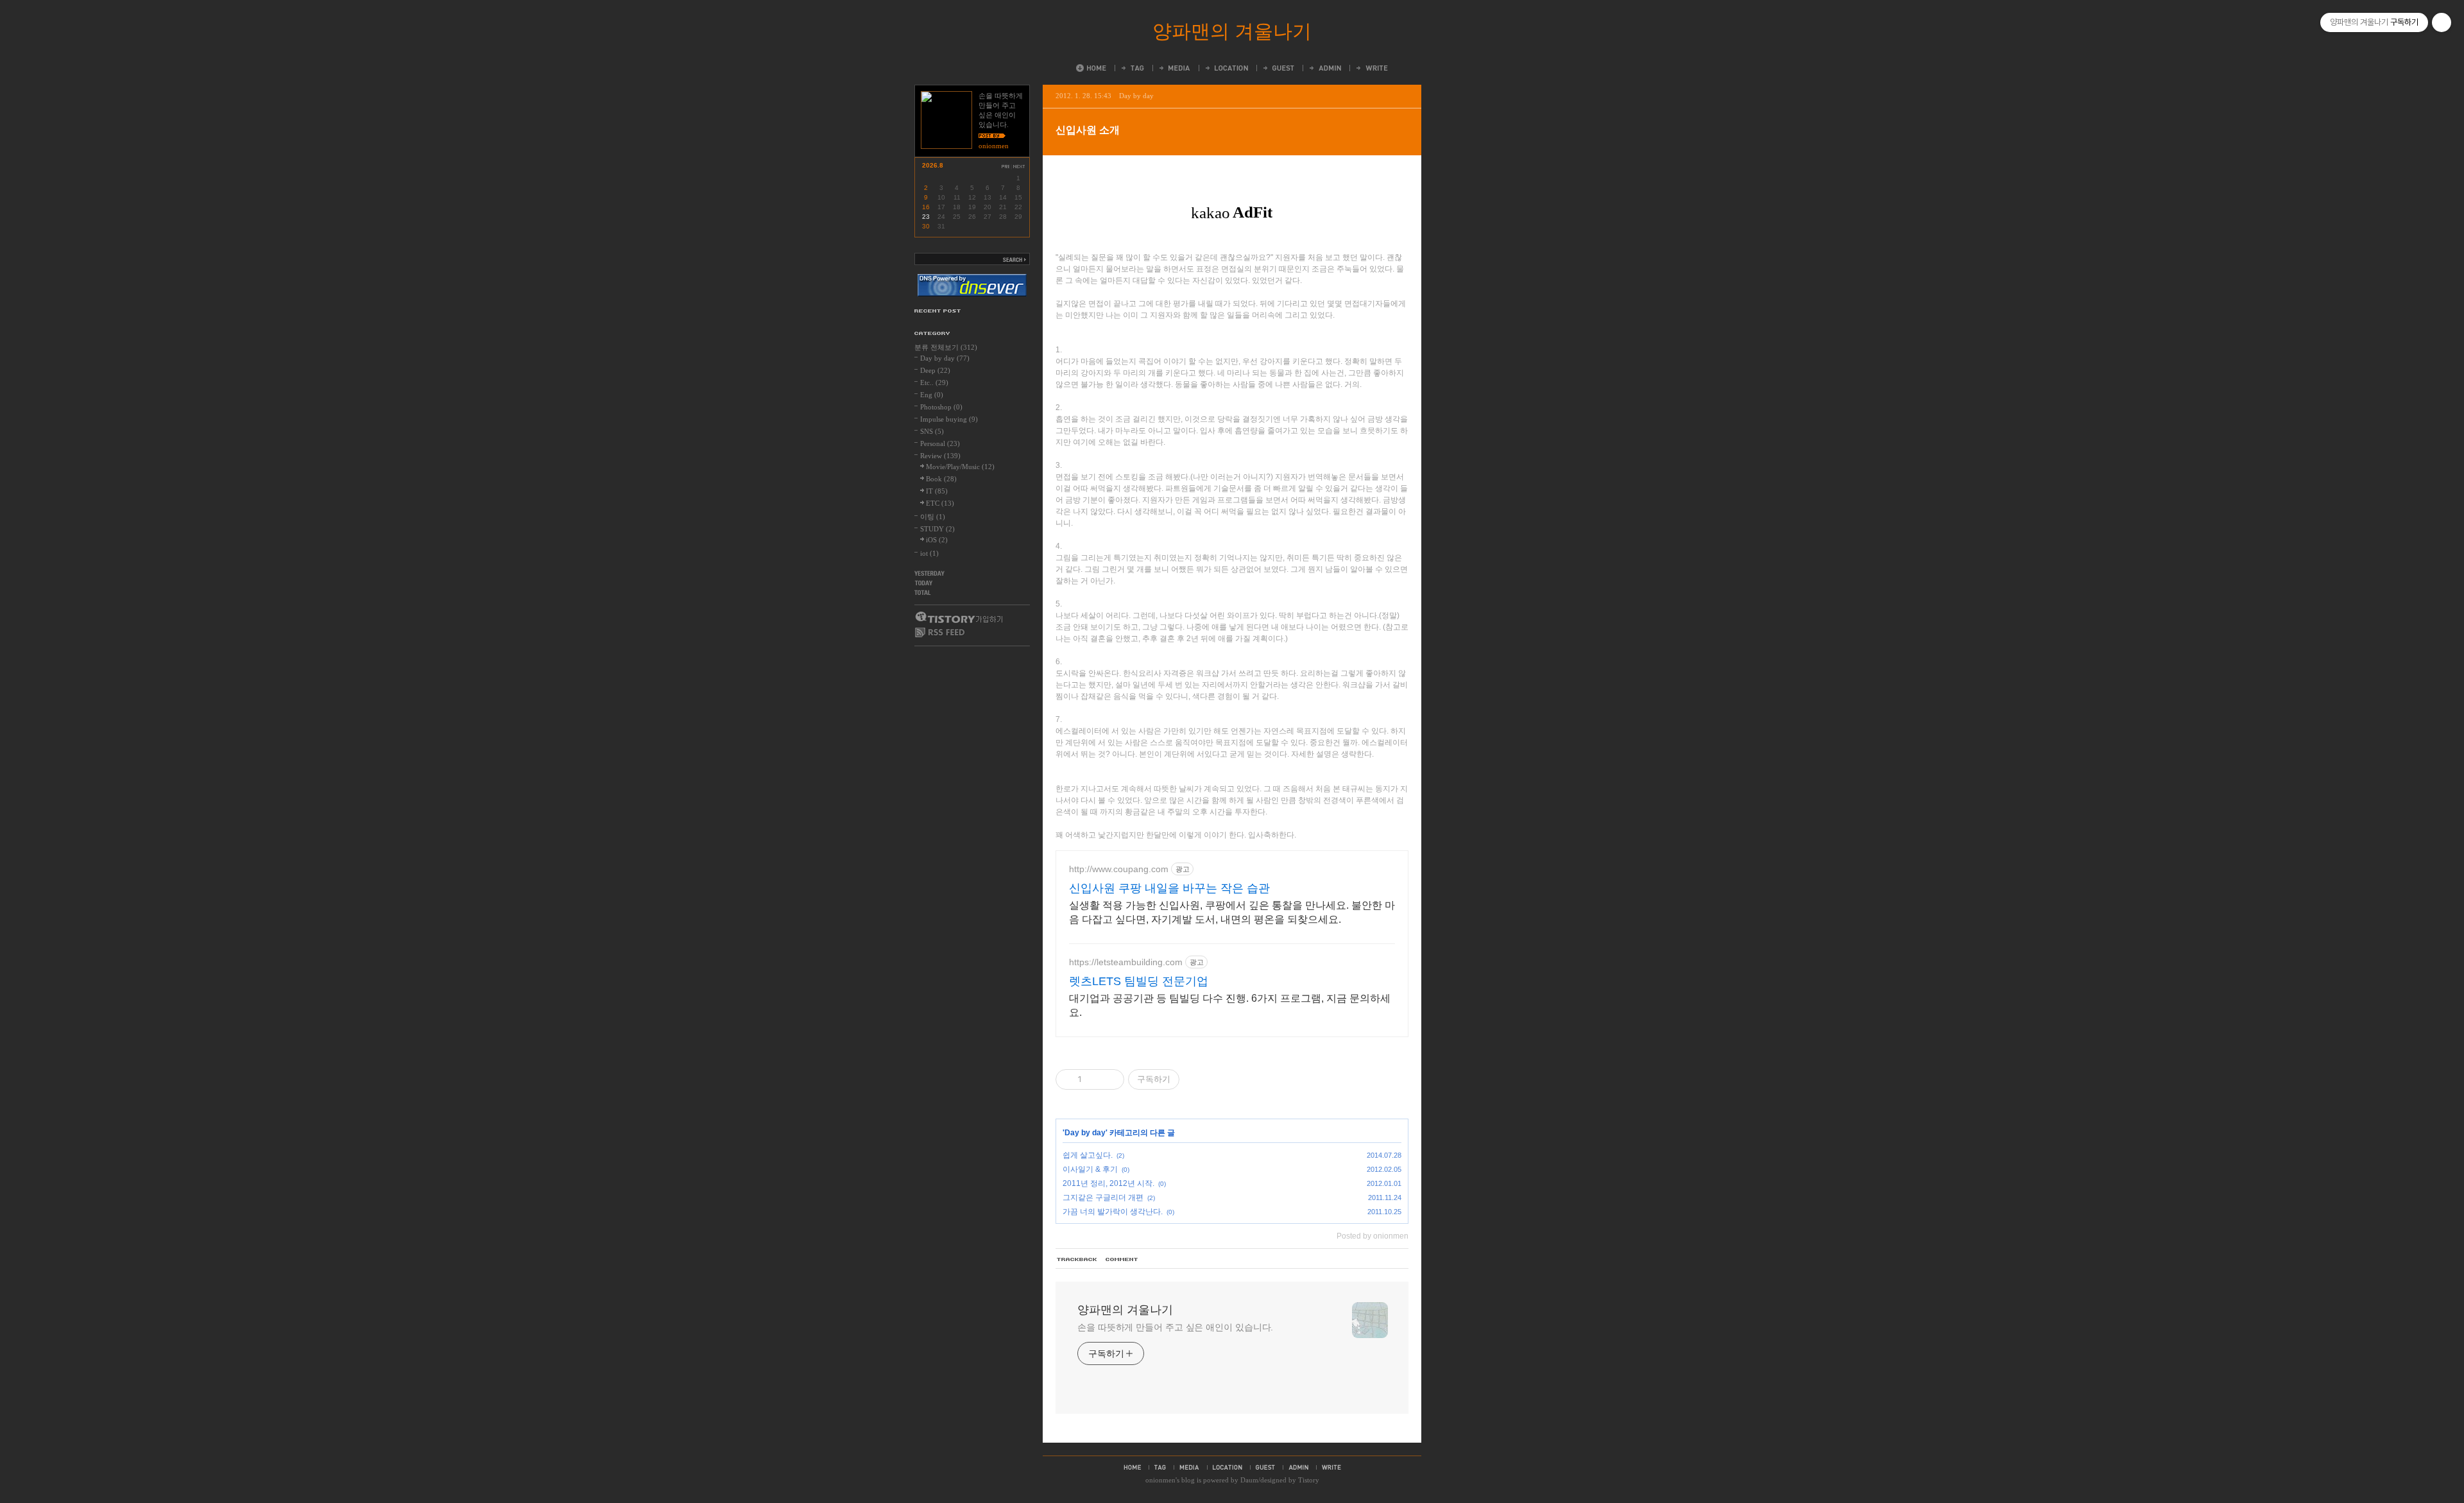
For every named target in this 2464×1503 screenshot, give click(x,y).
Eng (932, 395)
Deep (935, 370)
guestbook (1265, 1467)
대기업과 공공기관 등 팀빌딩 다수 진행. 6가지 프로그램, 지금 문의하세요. (1230, 1005)
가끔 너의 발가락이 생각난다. (1113, 1212)
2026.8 (933, 165)
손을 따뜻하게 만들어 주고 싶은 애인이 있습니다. (1175, 1327)
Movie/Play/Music (960, 467)
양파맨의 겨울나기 (1232, 31)
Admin (1324, 68)
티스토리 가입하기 (958, 617)
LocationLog (1226, 68)
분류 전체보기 (946, 347)
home (1132, 1467)
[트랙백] (1077, 1260)
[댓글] (1122, 1260)
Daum (1249, 1480)
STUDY (937, 529)
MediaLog (1174, 68)
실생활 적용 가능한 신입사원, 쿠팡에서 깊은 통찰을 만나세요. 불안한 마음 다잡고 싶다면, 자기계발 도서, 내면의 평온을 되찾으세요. (1232, 912)
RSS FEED (940, 632)
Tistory (1309, 1480)
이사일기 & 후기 (1090, 1169)
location (1228, 1467)
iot (929, 553)
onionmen (1160, 1480)
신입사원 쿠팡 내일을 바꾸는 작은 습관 (1169, 888)
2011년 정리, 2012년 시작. (1108, 1183)
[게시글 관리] (1110, 1079)
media (1189, 1467)
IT (937, 491)
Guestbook (1278, 68)
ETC (940, 503)
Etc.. (934, 382)
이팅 (933, 517)
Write (1371, 68)
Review (940, 456)
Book (941, 479)
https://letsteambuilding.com (1126, 962)
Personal (940, 443)
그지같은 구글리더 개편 (1103, 1198)
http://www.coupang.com (1119, 869)
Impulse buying (949, 419)
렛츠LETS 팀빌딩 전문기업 (1139, 981)
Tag (1132, 68)
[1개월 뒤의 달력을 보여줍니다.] (1020, 167)
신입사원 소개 (1088, 130)
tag (1160, 1467)
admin (1298, 1467)
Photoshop (941, 407)
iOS (937, 540)
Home (1091, 68)
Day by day (1136, 96)
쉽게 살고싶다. (1088, 1155)
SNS (932, 431)
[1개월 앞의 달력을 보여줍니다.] (1005, 167)
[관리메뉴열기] (2442, 22)
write (1331, 1467)
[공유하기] (1094, 1079)
